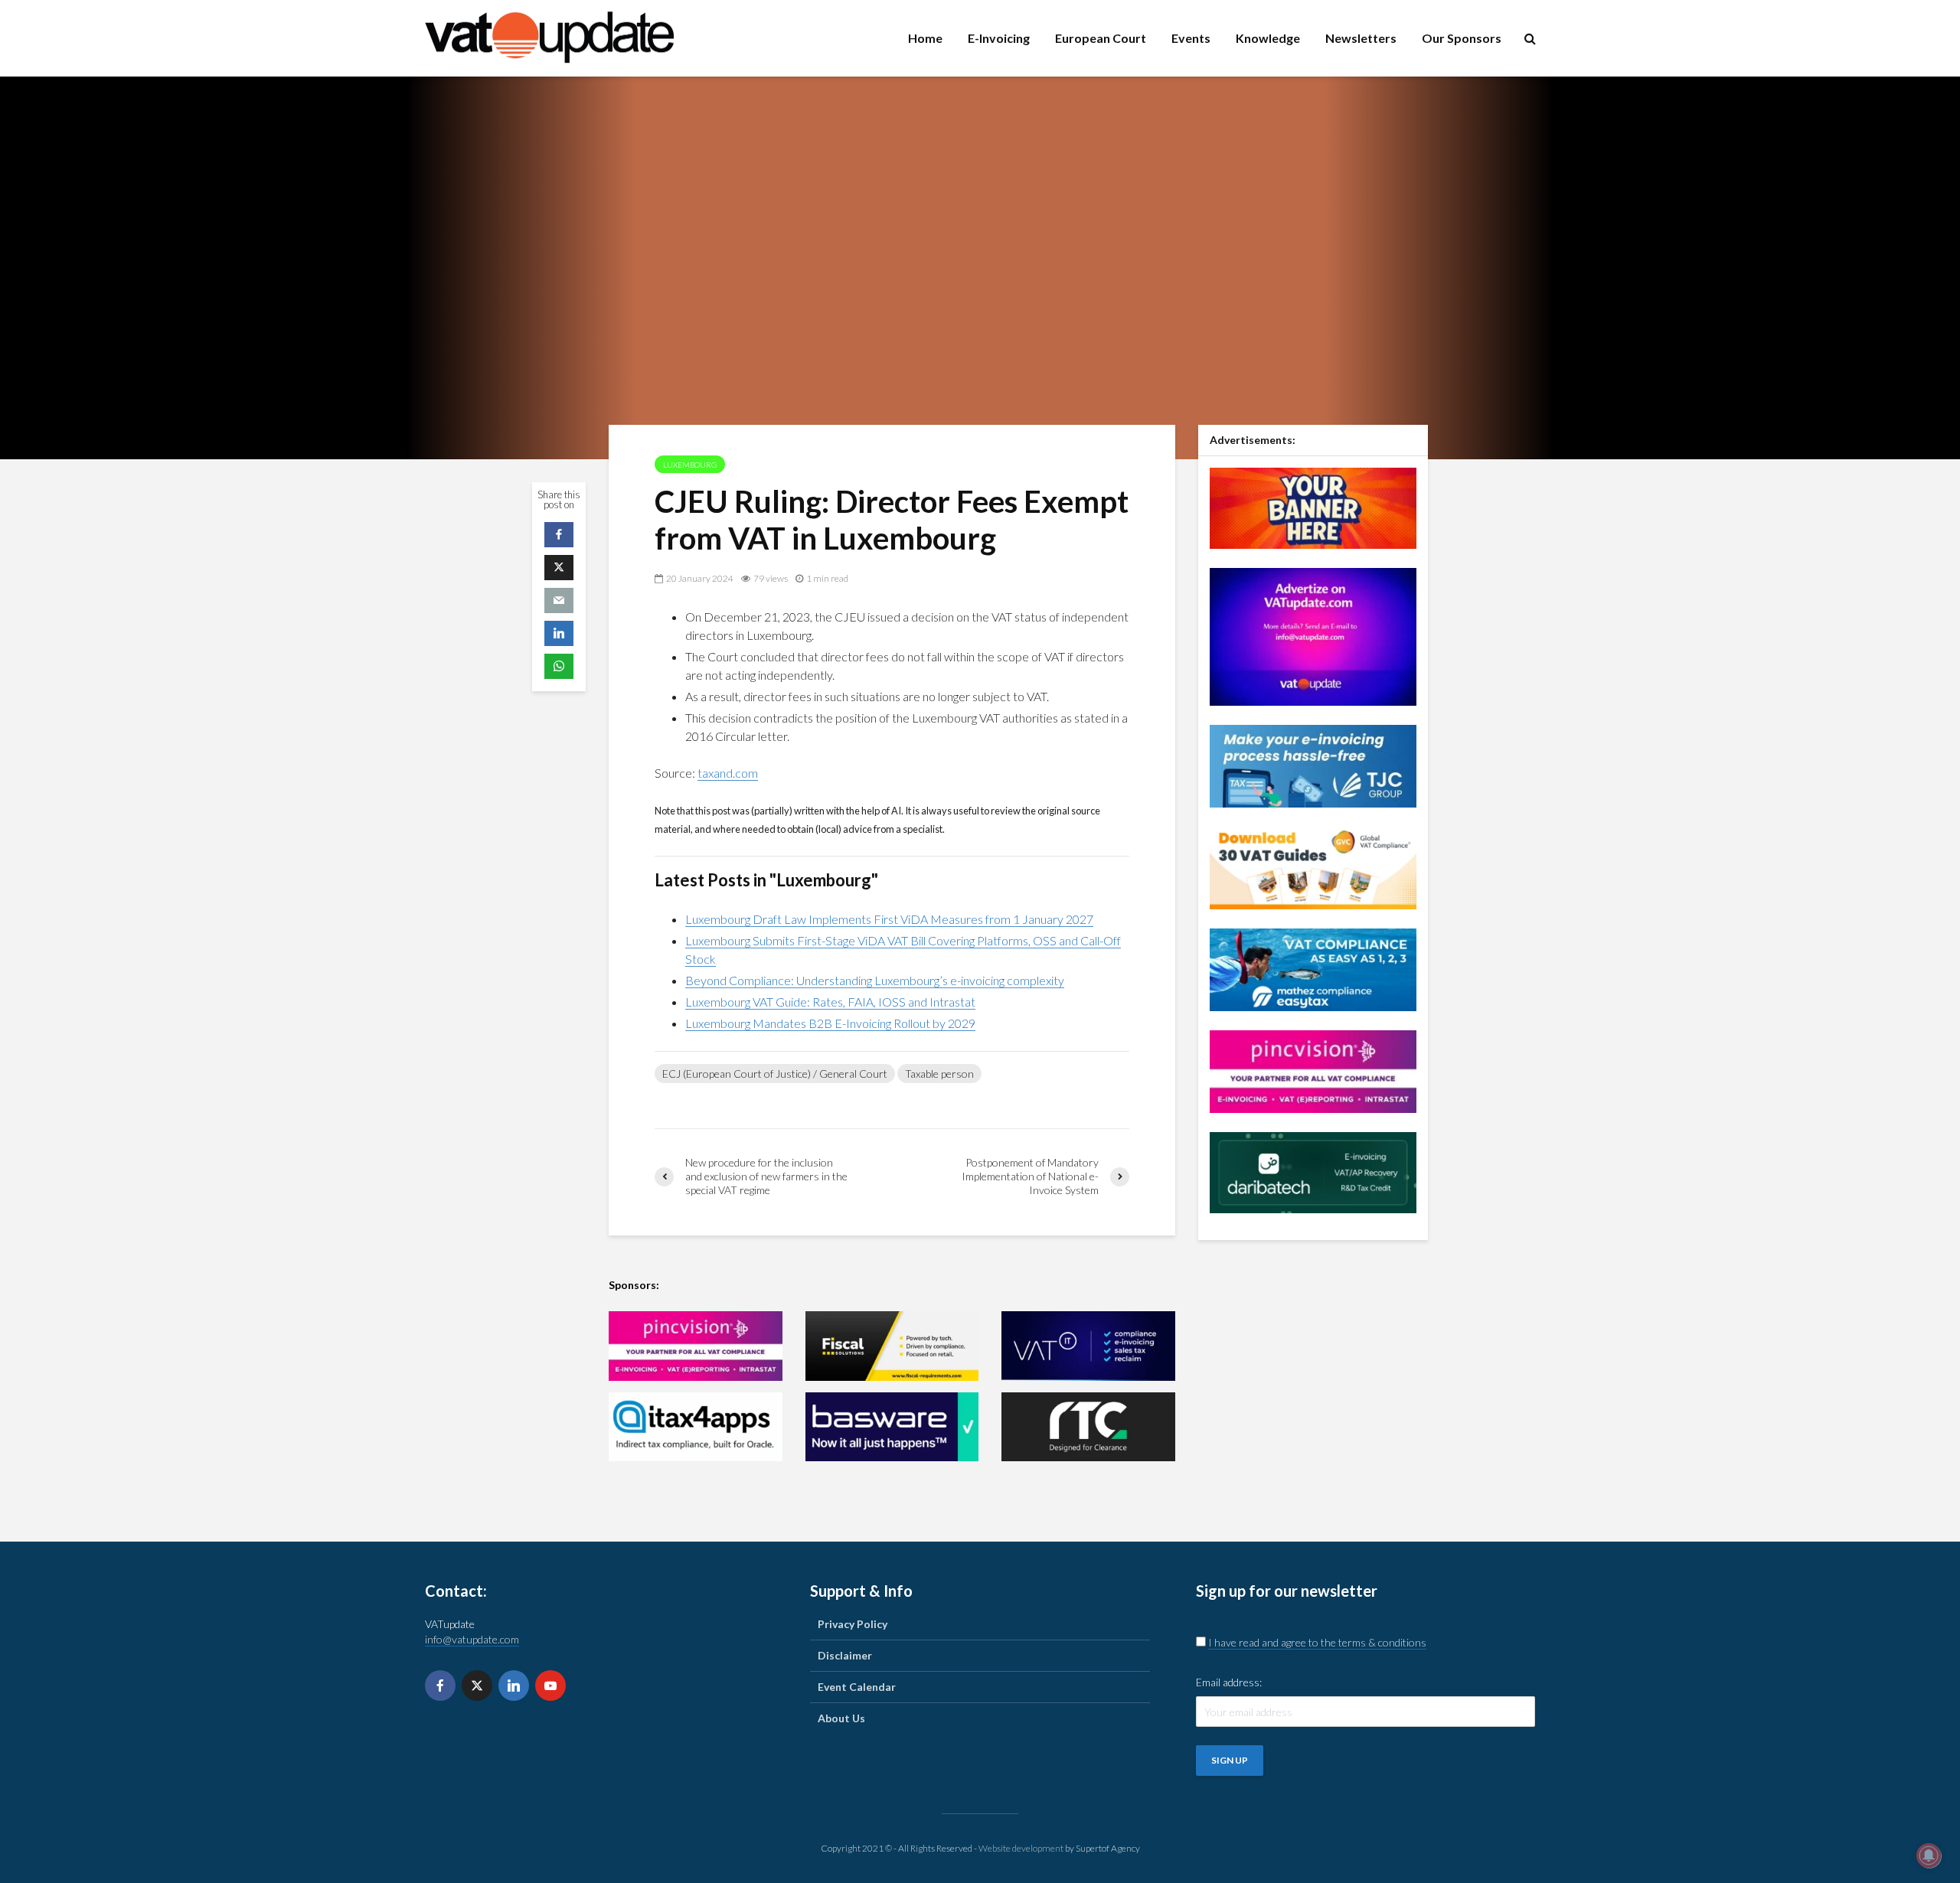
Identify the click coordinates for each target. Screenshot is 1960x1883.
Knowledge (1268, 38)
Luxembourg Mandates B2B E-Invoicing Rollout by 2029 (830, 1023)
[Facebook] (440, 1686)
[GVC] (1313, 866)
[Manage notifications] (1929, 1855)
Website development (1021, 1848)
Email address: (1229, 1682)
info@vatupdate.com (472, 1639)
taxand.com (728, 773)
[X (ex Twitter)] (477, 1686)
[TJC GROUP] (1313, 764)
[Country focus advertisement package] (1313, 506)
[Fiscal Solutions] (892, 1346)
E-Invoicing (999, 38)
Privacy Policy (853, 1624)
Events (1191, 38)
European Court (1101, 38)
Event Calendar (857, 1687)
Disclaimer (845, 1655)
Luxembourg (690, 465)
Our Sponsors (1462, 38)
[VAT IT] (1088, 1346)
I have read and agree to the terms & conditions (1317, 1642)
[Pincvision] (1313, 1070)
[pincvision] (696, 1346)
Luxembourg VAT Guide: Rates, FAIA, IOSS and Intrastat (830, 1002)
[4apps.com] (696, 1427)
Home (925, 38)
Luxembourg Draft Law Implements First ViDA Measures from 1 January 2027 (889, 919)
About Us (841, 1718)
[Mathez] (1313, 968)
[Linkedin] (514, 1686)
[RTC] (1088, 1427)
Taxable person (939, 1074)
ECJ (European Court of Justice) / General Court (775, 1074)
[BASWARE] (892, 1427)
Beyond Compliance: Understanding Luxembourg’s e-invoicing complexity (875, 980)
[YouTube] (550, 1686)
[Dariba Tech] (1313, 1171)
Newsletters (1361, 38)
